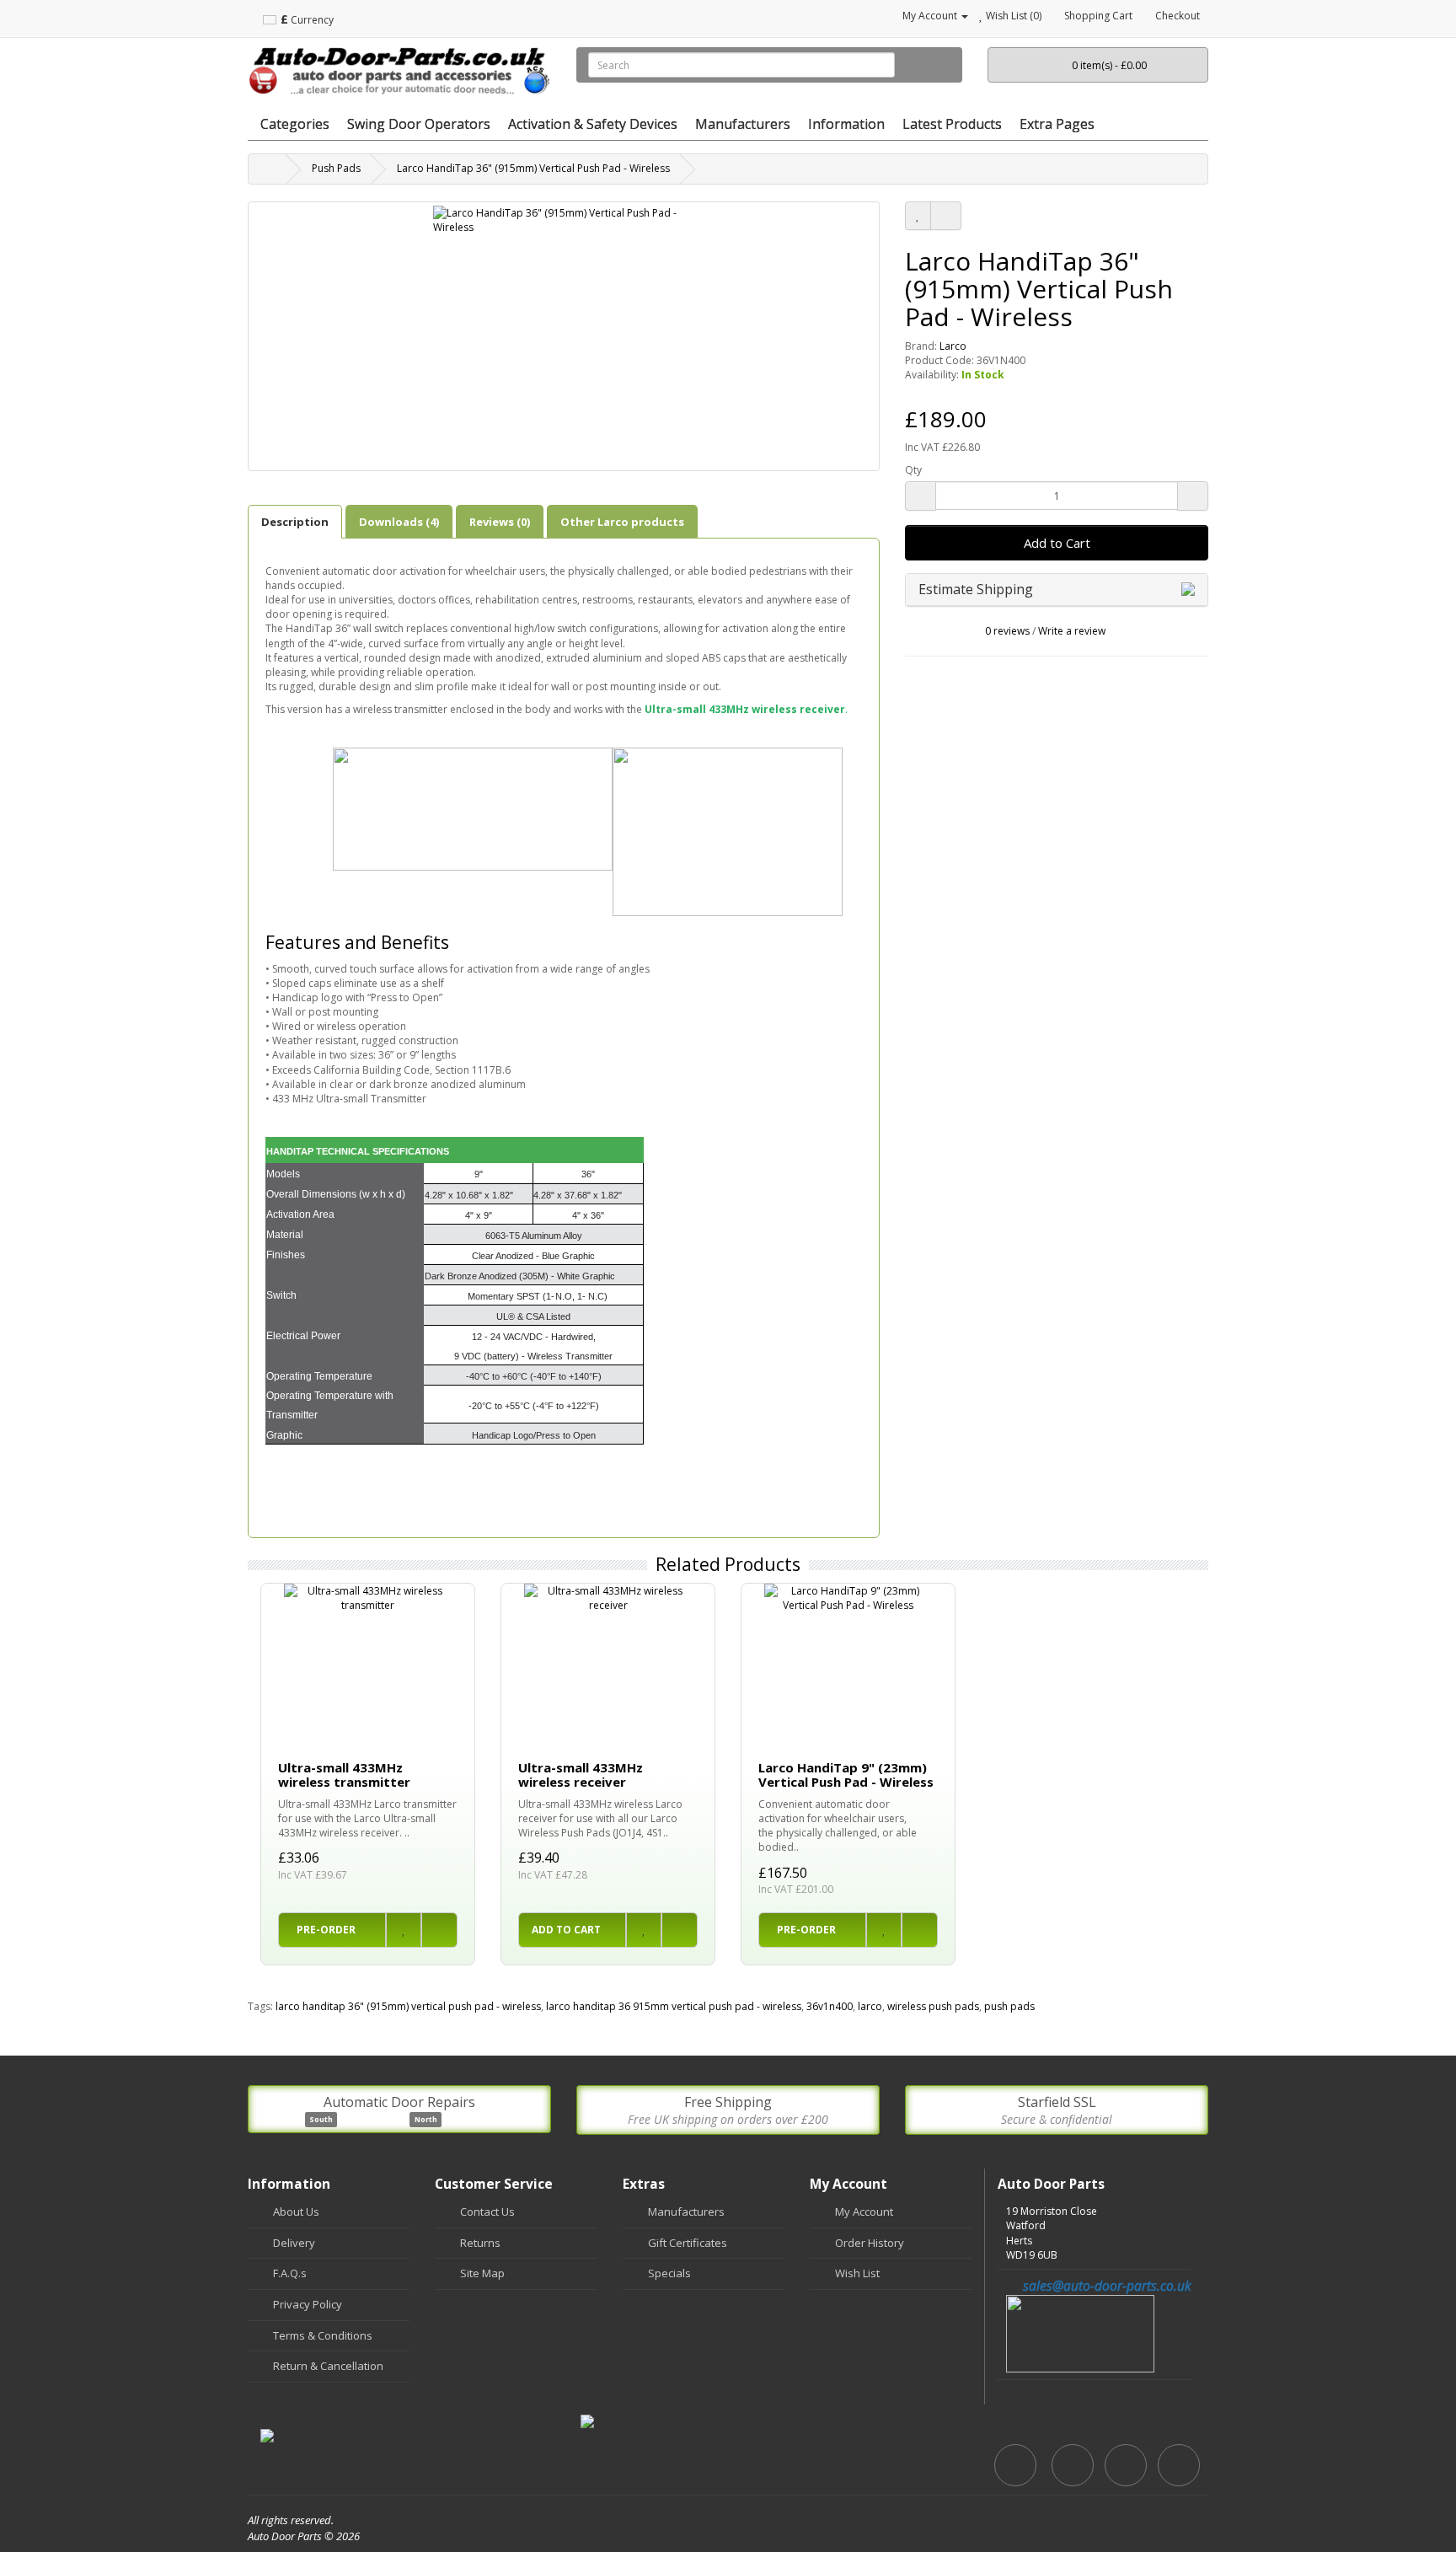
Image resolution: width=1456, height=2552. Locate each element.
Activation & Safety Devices (593, 124)
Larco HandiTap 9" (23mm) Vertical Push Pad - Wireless (846, 1775)
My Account (864, 2212)
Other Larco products (622, 522)
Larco (953, 346)
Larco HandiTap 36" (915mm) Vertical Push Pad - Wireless (533, 168)
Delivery (294, 2243)
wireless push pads (933, 2006)
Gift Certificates (688, 2243)
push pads (1009, 2006)
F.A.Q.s (290, 2273)
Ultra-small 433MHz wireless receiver (581, 1775)
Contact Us (487, 2212)
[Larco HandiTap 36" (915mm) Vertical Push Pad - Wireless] (564, 336)
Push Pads (336, 168)
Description (295, 522)
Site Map (482, 2273)
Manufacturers (686, 2212)
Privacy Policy (308, 2304)
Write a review (1072, 631)
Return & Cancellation (328, 2366)
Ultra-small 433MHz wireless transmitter (344, 1775)
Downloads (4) (399, 522)
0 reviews (1007, 631)
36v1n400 (830, 2006)
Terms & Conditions (323, 2335)
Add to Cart (1057, 543)
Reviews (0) (500, 522)
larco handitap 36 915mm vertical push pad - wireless (674, 2006)
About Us (296, 2212)
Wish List (857, 2273)
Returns (480, 2243)
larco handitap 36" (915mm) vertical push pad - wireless (408, 2006)
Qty (913, 470)
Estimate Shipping (977, 589)
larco (870, 2006)
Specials (669, 2273)
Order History (870, 2243)
